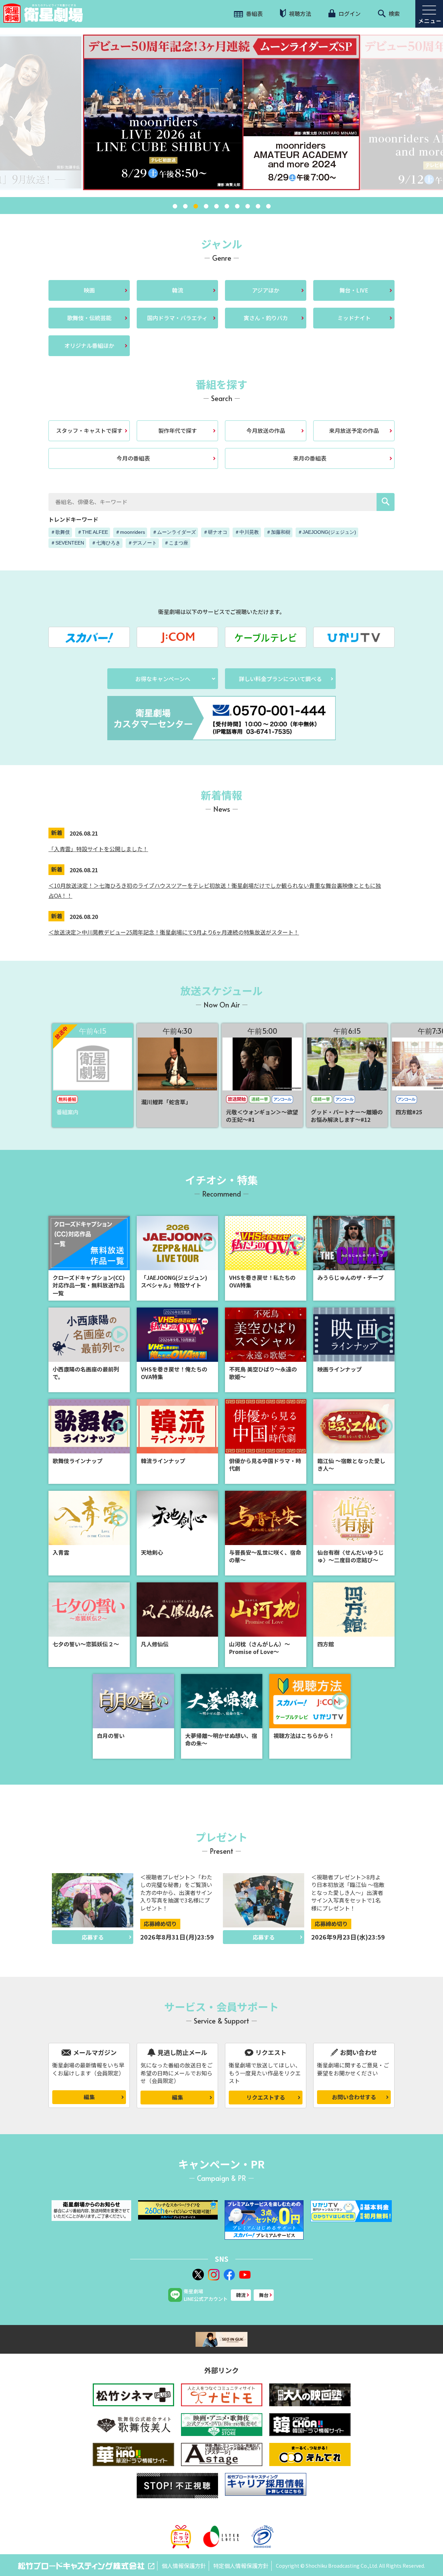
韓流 (178, 290)
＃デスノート (142, 543)
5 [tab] (216, 206)
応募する (93, 1937)
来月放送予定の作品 (354, 430)
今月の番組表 (133, 458)
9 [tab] (258, 206)
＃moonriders (130, 532)
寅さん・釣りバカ (266, 318)
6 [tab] (227, 206)
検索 (394, 13)
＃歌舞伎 (60, 532)
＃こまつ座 (176, 543)
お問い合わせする (354, 2097)
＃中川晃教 (247, 532)
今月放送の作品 (266, 430)
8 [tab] (247, 206)
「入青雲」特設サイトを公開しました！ (98, 849)
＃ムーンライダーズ (174, 532)
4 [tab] (206, 206)
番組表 (254, 13)
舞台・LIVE (354, 290)
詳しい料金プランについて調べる (280, 679)
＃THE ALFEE (93, 532)
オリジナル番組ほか (89, 345)
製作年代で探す (178, 430)
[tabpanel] (221, 112)
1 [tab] (175, 206)
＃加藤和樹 (278, 532)
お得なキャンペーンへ (163, 679)
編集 (89, 2097)
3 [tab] (196, 206)
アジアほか (266, 290)
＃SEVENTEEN (67, 543)
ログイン (349, 13)
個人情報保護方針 (184, 2566)
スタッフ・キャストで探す (89, 430)
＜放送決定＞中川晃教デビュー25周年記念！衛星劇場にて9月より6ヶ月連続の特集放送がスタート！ (174, 932)
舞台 (264, 2295)
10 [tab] (268, 206)
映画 (89, 290)
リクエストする (266, 2097)
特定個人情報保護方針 (241, 2566)
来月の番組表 (310, 458)
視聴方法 (299, 13)
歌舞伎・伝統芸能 (89, 318)
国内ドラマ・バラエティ (177, 318)
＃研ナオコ (215, 532)
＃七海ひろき (106, 543)
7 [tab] (237, 206)
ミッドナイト (354, 318)
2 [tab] (185, 206)
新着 (57, 833)
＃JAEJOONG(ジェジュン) (327, 532)
